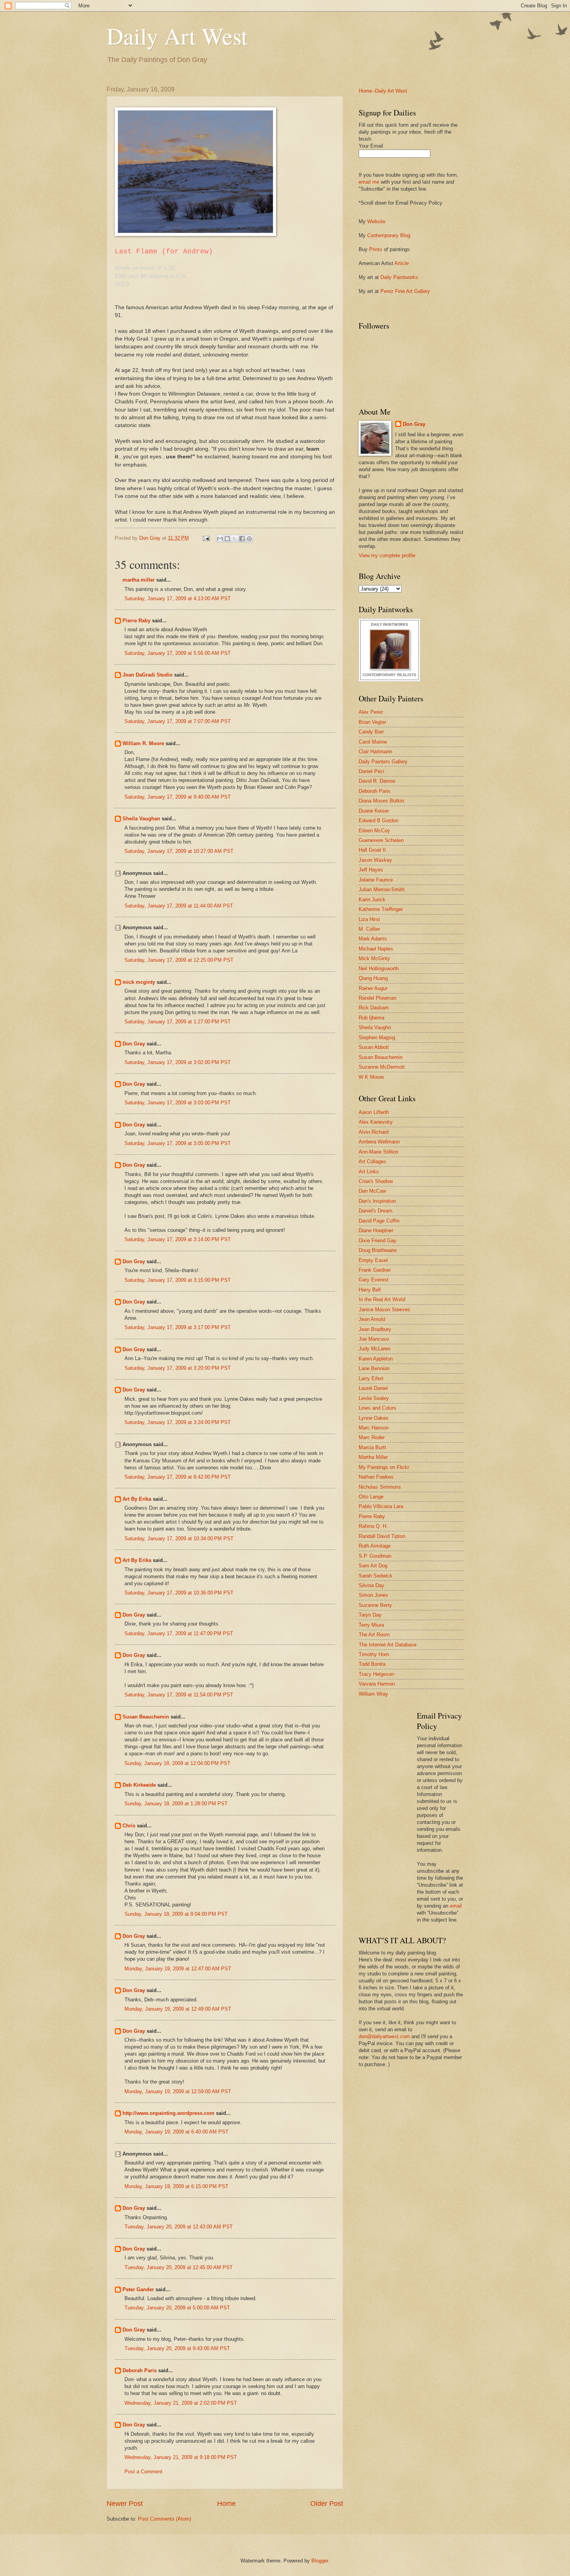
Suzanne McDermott (382, 1067)
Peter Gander (138, 2289)
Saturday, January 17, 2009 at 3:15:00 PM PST (178, 1280)
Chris (129, 1826)
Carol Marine (373, 742)
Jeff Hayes (371, 870)
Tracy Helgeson (376, 1674)
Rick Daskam (374, 1008)
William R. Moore (143, 743)
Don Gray (134, 1044)
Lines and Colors (377, 1408)
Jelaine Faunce (376, 880)
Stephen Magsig (377, 1037)
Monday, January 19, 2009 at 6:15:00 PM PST (176, 2186)
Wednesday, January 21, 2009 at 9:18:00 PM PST (181, 2457)
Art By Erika (137, 1499)
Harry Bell (370, 1290)
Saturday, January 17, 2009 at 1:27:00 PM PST (178, 1022)
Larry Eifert (371, 1378)
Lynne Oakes (374, 1418)
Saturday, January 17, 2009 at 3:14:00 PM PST (178, 1239)
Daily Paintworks (399, 277)
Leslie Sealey (374, 1398)
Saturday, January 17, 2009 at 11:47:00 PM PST (179, 1633)
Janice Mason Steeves (384, 1310)
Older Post (327, 2504)
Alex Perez (371, 712)
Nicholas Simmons (380, 1487)
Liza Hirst (369, 919)
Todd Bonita (372, 1664)
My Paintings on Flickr (384, 1467)
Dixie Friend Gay (377, 1241)
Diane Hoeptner (376, 1230)
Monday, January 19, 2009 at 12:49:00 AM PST (178, 2009)
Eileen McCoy (374, 831)
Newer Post (125, 2504)
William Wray (373, 1694)
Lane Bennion (374, 1368)
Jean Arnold (372, 1319)
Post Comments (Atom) (165, 2519)
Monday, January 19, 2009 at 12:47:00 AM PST (178, 1969)
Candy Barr (371, 732)
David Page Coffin (379, 1221)
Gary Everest (374, 1280)
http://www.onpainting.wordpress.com (168, 2113)
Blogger (320, 2561)
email (456, 1906)
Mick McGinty (374, 958)
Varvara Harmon (377, 1684)
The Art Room (374, 1635)
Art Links (369, 1172)
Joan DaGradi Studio (148, 675)
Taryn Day (370, 1615)
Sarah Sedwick (376, 1576)
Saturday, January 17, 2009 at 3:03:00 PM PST (178, 1103)
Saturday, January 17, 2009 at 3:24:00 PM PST (178, 1422)
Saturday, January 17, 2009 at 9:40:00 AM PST (178, 797)
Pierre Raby (136, 621)
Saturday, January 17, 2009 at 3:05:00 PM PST (178, 1143)
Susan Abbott (374, 1047)
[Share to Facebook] (242, 539)
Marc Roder (372, 1437)
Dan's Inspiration (377, 1201)
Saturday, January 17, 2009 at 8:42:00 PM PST (178, 1477)
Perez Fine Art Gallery (405, 291)
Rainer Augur (373, 988)
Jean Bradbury (375, 1329)
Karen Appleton (376, 1359)
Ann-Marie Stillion (378, 1152)
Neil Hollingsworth (379, 969)
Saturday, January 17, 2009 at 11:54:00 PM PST (179, 1695)
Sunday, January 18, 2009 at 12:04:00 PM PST (177, 1763)
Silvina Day (371, 1585)
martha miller (139, 580)
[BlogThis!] (227, 539)
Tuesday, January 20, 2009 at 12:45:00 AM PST (179, 2267)
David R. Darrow (377, 781)
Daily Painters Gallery (383, 762)
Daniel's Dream (376, 1211)
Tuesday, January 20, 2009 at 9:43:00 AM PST (177, 2348)
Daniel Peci (371, 771)
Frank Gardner (375, 1270)
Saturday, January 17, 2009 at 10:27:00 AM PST (179, 851)
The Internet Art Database (388, 1645)
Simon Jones (373, 1595)
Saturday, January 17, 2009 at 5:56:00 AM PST (178, 653)
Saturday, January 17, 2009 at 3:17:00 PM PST (178, 1327)
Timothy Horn (374, 1654)
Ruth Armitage (375, 1546)
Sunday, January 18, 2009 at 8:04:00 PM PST (176, 1914)
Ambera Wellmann (379, 1142)
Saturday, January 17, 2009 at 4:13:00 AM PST (178, 598)
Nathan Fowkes (376, 1477)
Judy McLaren (375, 1349)
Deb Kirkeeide (139, 1785)
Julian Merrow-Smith (382, 889)
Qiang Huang (373, 978)
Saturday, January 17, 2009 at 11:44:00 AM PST (179, 906)
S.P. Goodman (375, 1556)
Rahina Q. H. (373, 1526)
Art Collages (372, 1161)
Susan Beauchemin (146, 1717)
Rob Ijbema (371, 1018)
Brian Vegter (372, 722)
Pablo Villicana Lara (381, 1506)
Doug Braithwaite (378, 1250)
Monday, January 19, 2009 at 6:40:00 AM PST (176, 2132)
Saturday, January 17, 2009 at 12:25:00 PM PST (179, 960)
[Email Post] (206, 538)
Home (226, 2504)
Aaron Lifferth (374, 1112)
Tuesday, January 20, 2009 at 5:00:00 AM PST (177, 2308)
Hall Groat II (372, 850)
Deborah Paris (140, 2370)
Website (376, 221)
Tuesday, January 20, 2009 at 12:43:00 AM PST (179, 2227)
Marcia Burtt (372, 1447)
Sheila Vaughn (375, 1027)
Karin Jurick (372, 900)
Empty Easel (373, 1260)
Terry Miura (371, 1625)
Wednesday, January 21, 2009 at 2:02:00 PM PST (181, 2403)
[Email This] (220, 539)
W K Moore (371, 1077)
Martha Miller (373, 1457)
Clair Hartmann (375, 752)
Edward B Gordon (378, 820)
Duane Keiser (374, 811)
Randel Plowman (377, 998)
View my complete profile (387, 555)
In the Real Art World (382, 1299)
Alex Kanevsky (376, 1122)
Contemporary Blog (389, 235)
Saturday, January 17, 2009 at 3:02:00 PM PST (178, 1062)
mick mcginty (139, 982)
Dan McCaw (372, 1191)
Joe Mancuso (374, 1339)
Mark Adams (373, 939)
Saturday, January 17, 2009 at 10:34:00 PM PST (179, 1539)
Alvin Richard (374, 1132)
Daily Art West (177, 36)
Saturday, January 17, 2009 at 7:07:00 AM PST (178, 721)
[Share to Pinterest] (249, 539)
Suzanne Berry (375, 1605)
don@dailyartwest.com (384, 2036)
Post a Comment (143, 2472)
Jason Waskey (375, 860)
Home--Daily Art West (383, 91)
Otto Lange (371, 1497)
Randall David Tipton (382, 1536)
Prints (376, 249)
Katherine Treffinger (381, 909)
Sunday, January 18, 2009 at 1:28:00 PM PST (176, 1804)
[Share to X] (235, 539)
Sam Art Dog (373, 1566)
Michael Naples (376, 949)
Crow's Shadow (376, 1181)
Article (402, 263)
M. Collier (369, 929)
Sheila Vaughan (141, 819)
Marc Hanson (374, 1428)
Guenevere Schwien (381, 840)
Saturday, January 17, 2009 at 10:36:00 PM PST (179, 1593)
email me (369, 182)
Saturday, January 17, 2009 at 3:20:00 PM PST (178, 1368)
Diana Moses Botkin (381, 801)
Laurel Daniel (373, 1388)
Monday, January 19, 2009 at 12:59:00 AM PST (178, 2091)
